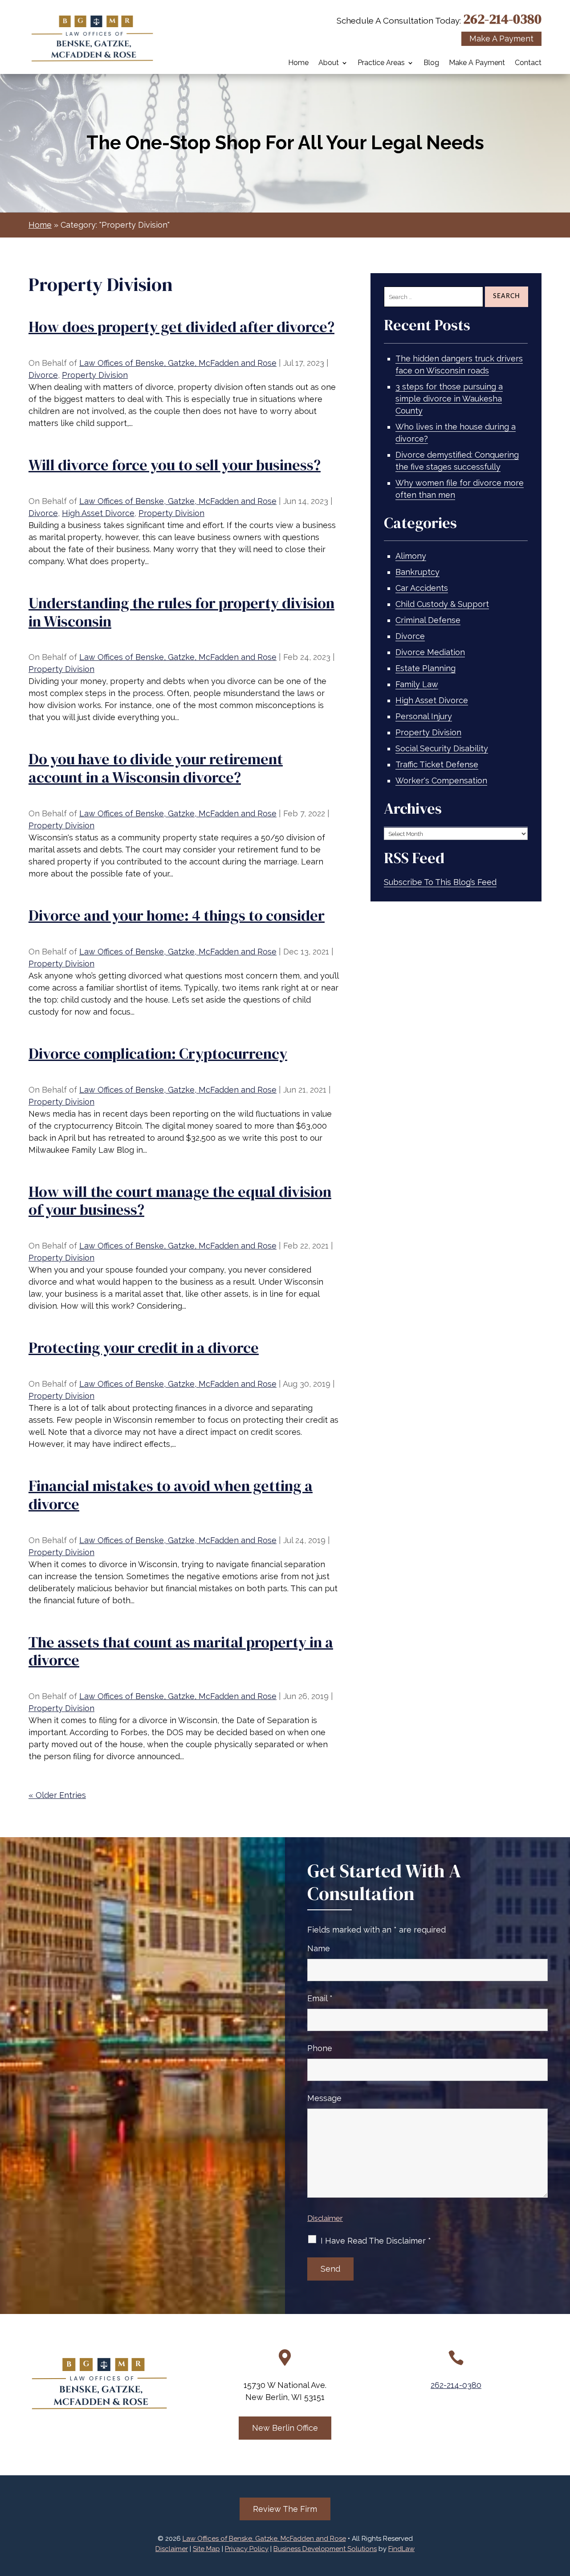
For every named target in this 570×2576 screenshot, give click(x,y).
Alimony (411, 556)
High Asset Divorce (98, 513)
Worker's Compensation (441, 780)
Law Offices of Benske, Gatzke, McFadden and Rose (178, 363)
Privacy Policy (247, 2549)
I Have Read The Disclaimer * (376, 2241)
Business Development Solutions (325, 2549)
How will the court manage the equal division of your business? (180, 1201)
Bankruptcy (417, 572)
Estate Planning (425, 668)
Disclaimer (325, 2218)
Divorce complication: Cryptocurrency (158, 1053)
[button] (561, 2511)
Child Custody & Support (442, 604)
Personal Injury (424, 716)
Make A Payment (477, 63)
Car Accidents (422, 588)
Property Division (95, 375)
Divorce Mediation (430, 652)
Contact (528, 63)
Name (319, 1948)
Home (298, 63)
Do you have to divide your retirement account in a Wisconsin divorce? (156, 768)
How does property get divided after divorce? (181, 327)
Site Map (206, 2549)
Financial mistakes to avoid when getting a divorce (171, 1495)
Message (324, 2098)
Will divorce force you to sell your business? (175, 465)
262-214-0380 (502, 19)
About (329, 63)
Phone (320, 2048)
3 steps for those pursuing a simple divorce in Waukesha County (449, 399)
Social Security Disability (442, 748)
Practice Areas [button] (381, 63)
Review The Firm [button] (285, 2509)
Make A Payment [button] (501, 39)
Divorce (43, 375)
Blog (431, 63)
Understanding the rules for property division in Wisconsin (181, 612)
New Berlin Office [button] (285, 2428)
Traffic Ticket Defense (437, 764)
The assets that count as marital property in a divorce (181, 1651)
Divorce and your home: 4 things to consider (177, 915)
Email (320, 1998)
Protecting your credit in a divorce (144, 1347)
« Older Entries (57, 1795)
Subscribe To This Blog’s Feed (440, 882)
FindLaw (401, 2549)
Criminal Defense (428, 620)
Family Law (417, 684)
